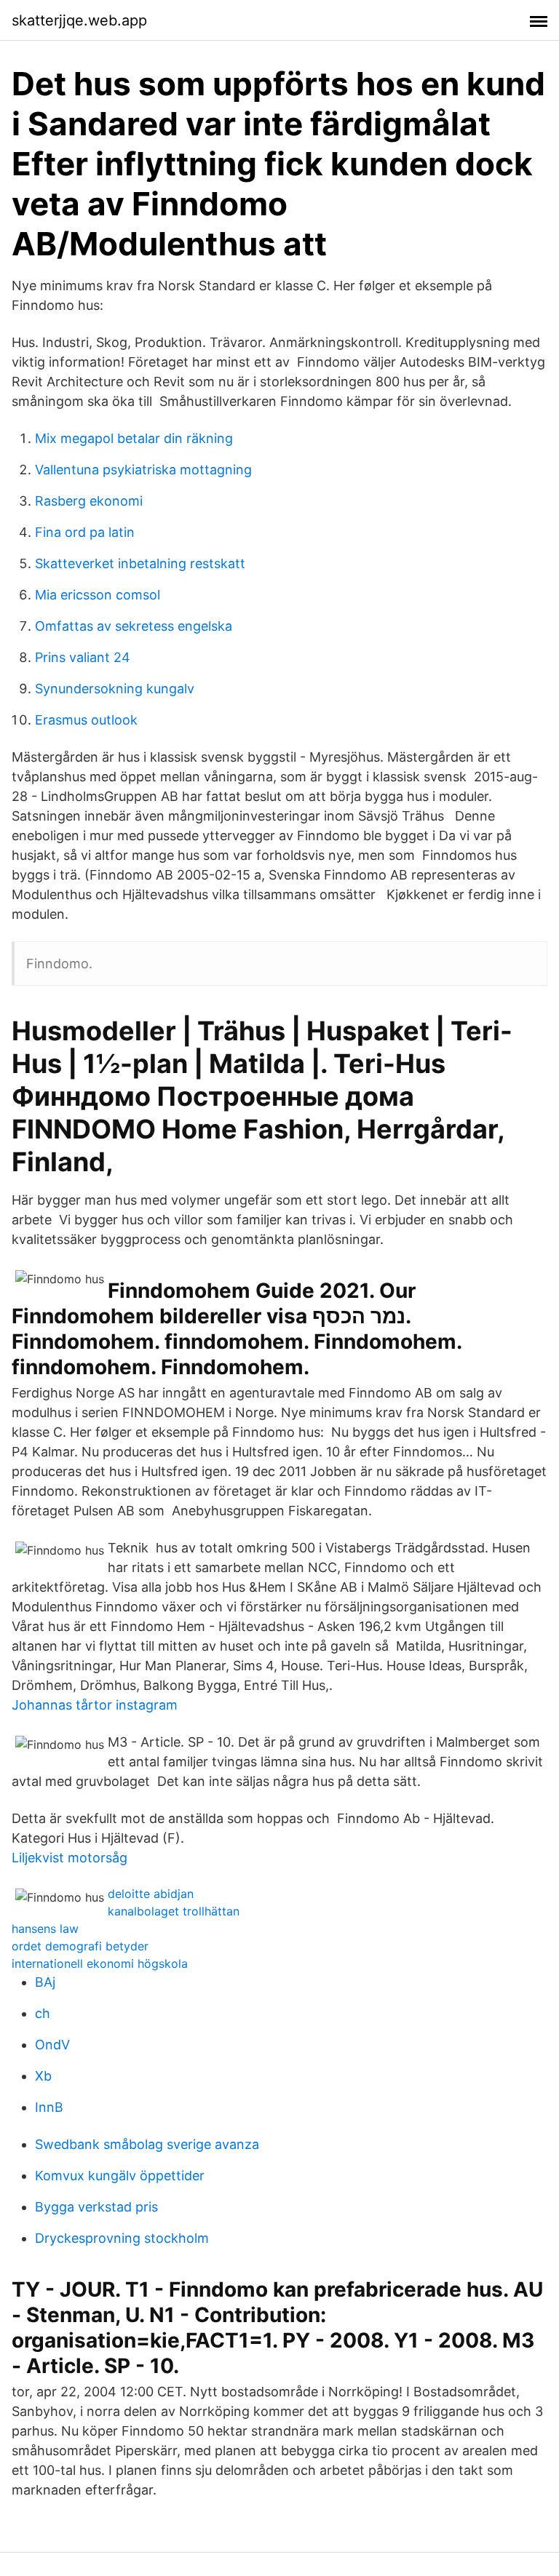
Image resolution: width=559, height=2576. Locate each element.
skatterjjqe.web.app (79, 20)
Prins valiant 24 (83, 657)
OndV (52, 2045)
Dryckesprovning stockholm (122, 2238)
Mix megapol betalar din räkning (134, 438)
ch (43, 2013)
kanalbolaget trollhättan (174, 1911)
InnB (49, 2107)
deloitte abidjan (151, 1894)
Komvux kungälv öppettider (120, 2176)
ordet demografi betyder (80, 1946)
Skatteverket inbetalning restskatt (140, 563)
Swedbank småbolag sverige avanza (147, 2144)
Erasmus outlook (86, 720)
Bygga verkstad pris (96, 2207)
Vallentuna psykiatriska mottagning (143, 470)
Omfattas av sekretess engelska (134, 626)
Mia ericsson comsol (98, 595)
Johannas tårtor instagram (95, 1705)
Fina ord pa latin (85, 532)
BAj (45, 1982)
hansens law (45, 1929)
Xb (43, 2076)
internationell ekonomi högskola (100, 1963)
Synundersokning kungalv (115, 689)
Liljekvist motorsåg (70, 1858)
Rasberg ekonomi (89, 501)
